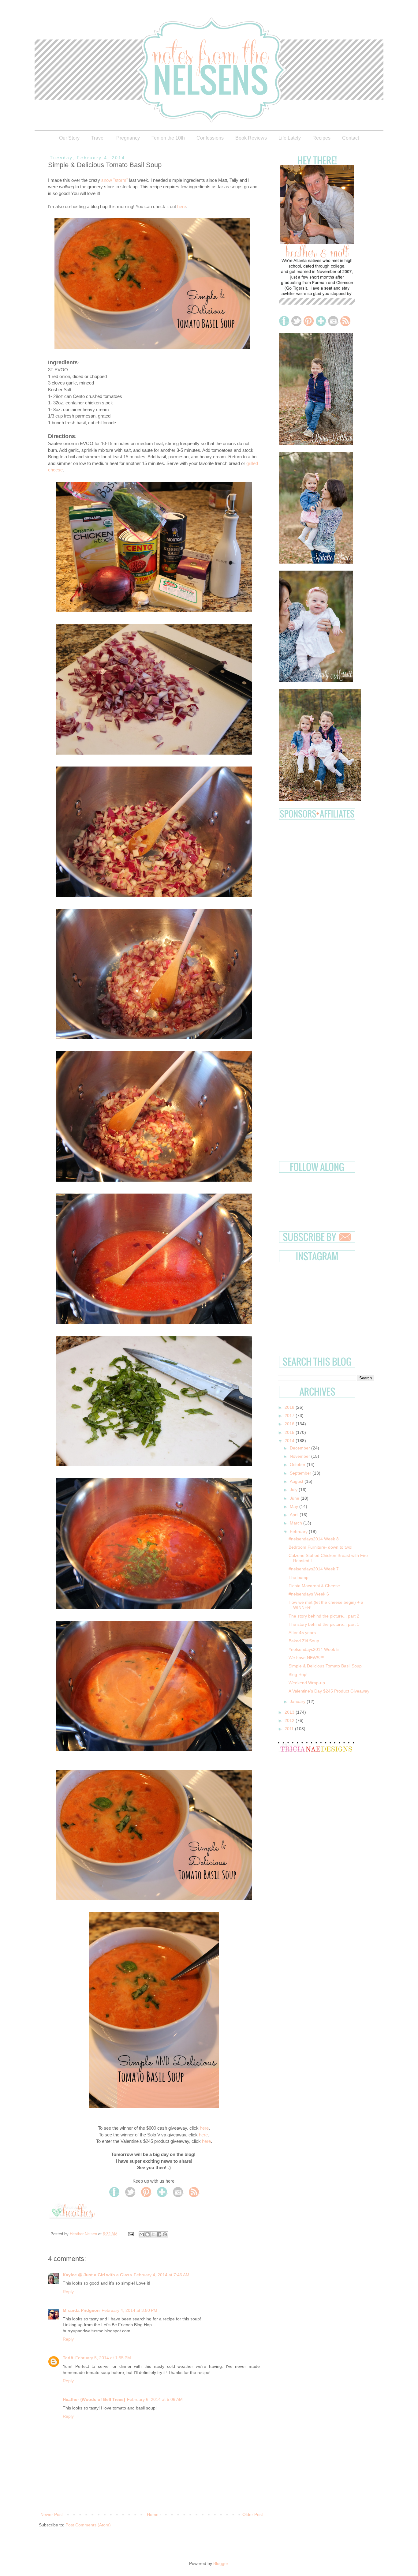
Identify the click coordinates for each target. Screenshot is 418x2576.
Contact (351, 138)
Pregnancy (128, 138)
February (299, 1532)
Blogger (221, 2563)
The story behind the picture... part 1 (324, 1624)
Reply (68, 2292)
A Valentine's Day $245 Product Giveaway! (330, 1691)
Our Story (69, 138)
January (298, 1701)
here (182, 206)
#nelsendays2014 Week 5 (314, 1649)
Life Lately (290, 138)
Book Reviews (251, 138)
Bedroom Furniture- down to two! (321, 1547)
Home (153, 2514)
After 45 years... (304, 1633)
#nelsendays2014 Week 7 (314, 1569)
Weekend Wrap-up (307, 1683)
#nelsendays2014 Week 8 (314, 1539)
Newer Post (52, 2514)
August (297, 1481)
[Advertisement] (326, 864)
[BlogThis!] (147, 2234)
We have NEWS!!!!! (307, 1658)
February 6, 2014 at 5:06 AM (155, 2399)
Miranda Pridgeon (81, 2310)
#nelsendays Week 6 (309, 1594)
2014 (290, 1441)
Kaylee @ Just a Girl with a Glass (97, 2275)
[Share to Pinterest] (165, 2234)
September (301, 1473)
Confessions (210, 138)
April (295, 1515)
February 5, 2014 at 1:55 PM (103, 2358)
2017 (290, 1415)
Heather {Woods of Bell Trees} (94, 2399)
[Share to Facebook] (159, 2234)
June (295, 1498)
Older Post (253, 2514)
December (300, 1448)
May (295, 1506)
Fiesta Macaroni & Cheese (314, 1586)
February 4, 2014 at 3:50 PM (129, 2310)
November (300, 1456)
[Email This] (142, 2234)
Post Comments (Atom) (88, 2525)
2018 (290, 1407)
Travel (98, 138)
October (298, 1464)
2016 (290, 1424)
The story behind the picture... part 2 (324, 1616)
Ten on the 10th (168, 138)
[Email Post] (131, 2234)
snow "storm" (115, 180)
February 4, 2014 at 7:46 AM (162, 2275)
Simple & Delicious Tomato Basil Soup (325, 1666)
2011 (290, 1729)
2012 (290, 1720)
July (294, 1490)
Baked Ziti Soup (304, 1641)
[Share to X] (153, 2234)
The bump (299, 1577)
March (297, 1523)
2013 (290, 1712)
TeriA (68, 2358)
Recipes (321, 138)
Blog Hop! (298, 1674)
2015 (290, 1432)
